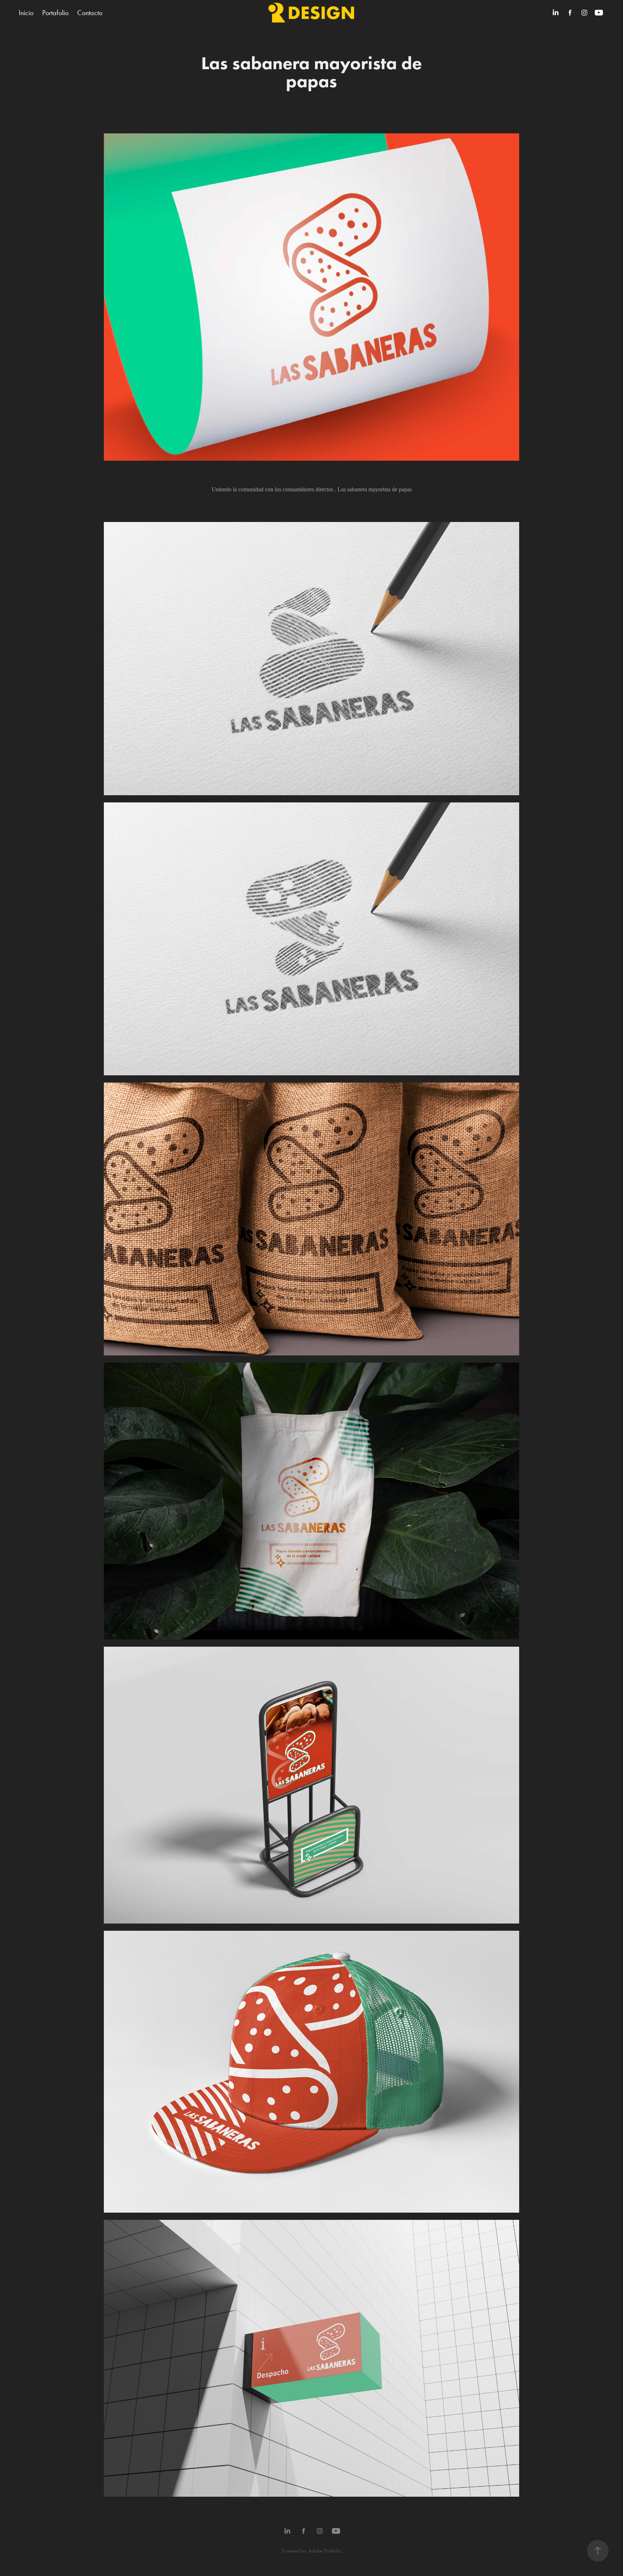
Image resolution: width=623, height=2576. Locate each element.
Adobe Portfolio (325, 2551)
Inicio (26, 13)
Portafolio (55, 13)
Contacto (90, 13)
